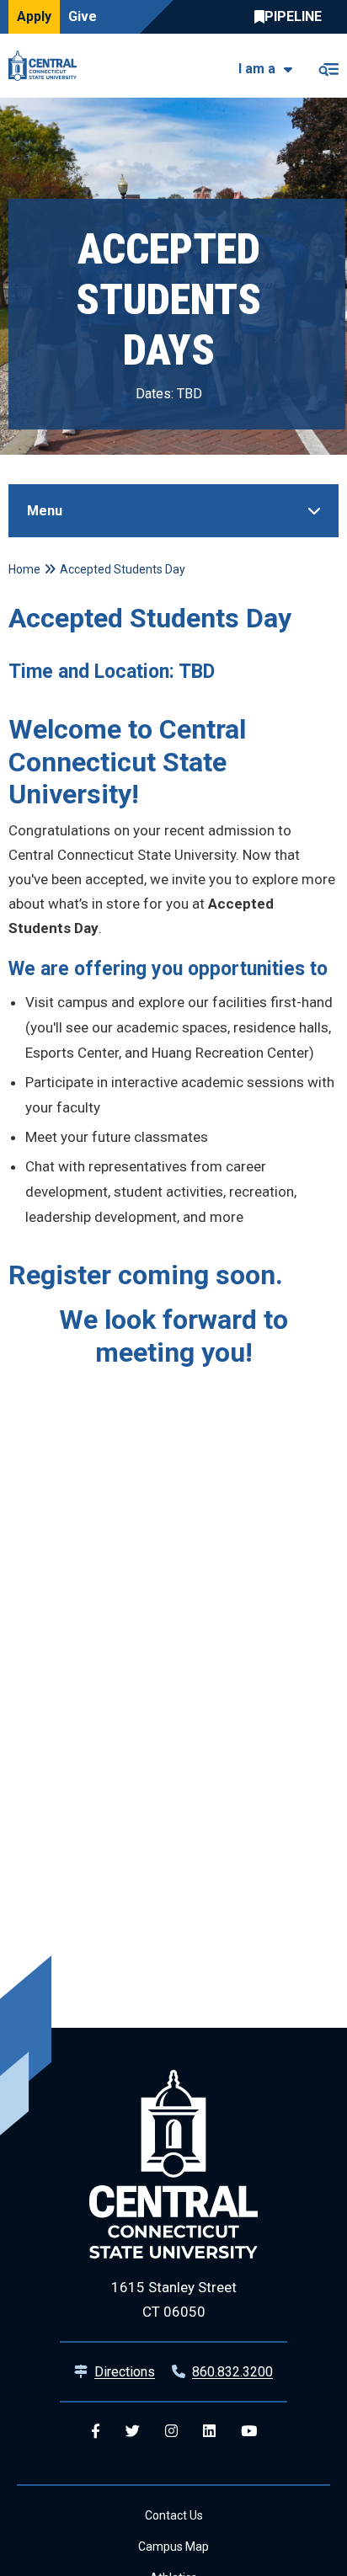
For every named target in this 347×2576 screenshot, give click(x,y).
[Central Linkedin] (209, 2432)
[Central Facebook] (96, 2432)
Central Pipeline (292, 17)
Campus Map (173, 2547)
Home (24, 569)
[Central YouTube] (249, 2432)
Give (83, 16)
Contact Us (174, 2515)
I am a (257, 69)
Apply (34, 16)
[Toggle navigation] (328, 66)
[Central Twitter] (133, 2432)
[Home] (47, 66)
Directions (125, 2372)
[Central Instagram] (171, 2432)
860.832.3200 (232, 2372)
